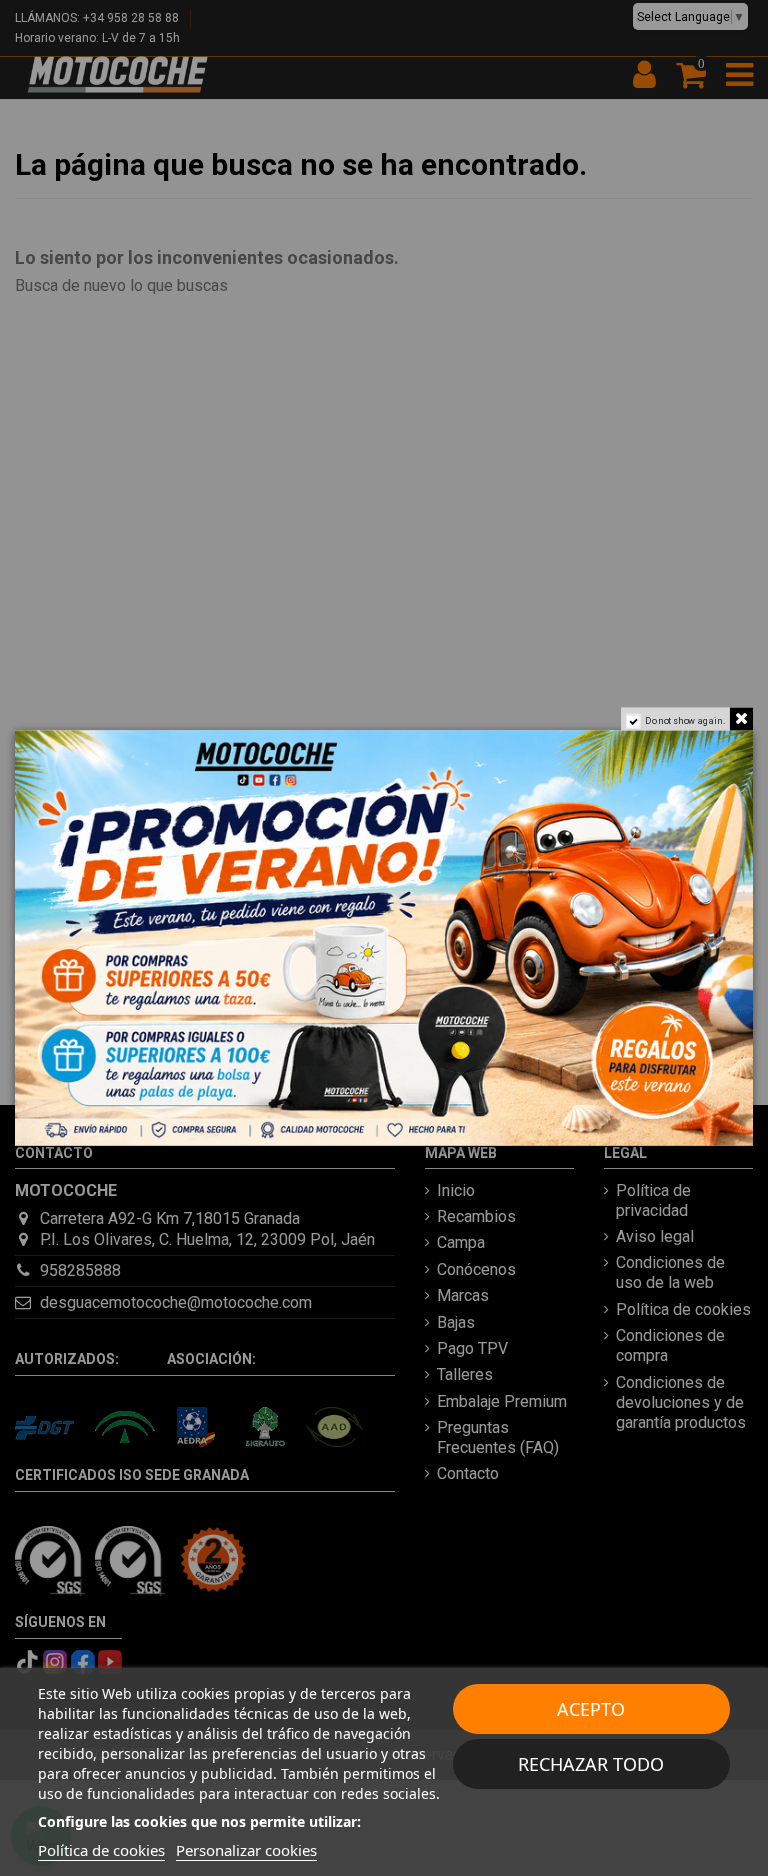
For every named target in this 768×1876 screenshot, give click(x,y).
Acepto (591, 1709)
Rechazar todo (591, 1764)
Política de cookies (101, 1850)
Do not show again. (685, 721)
